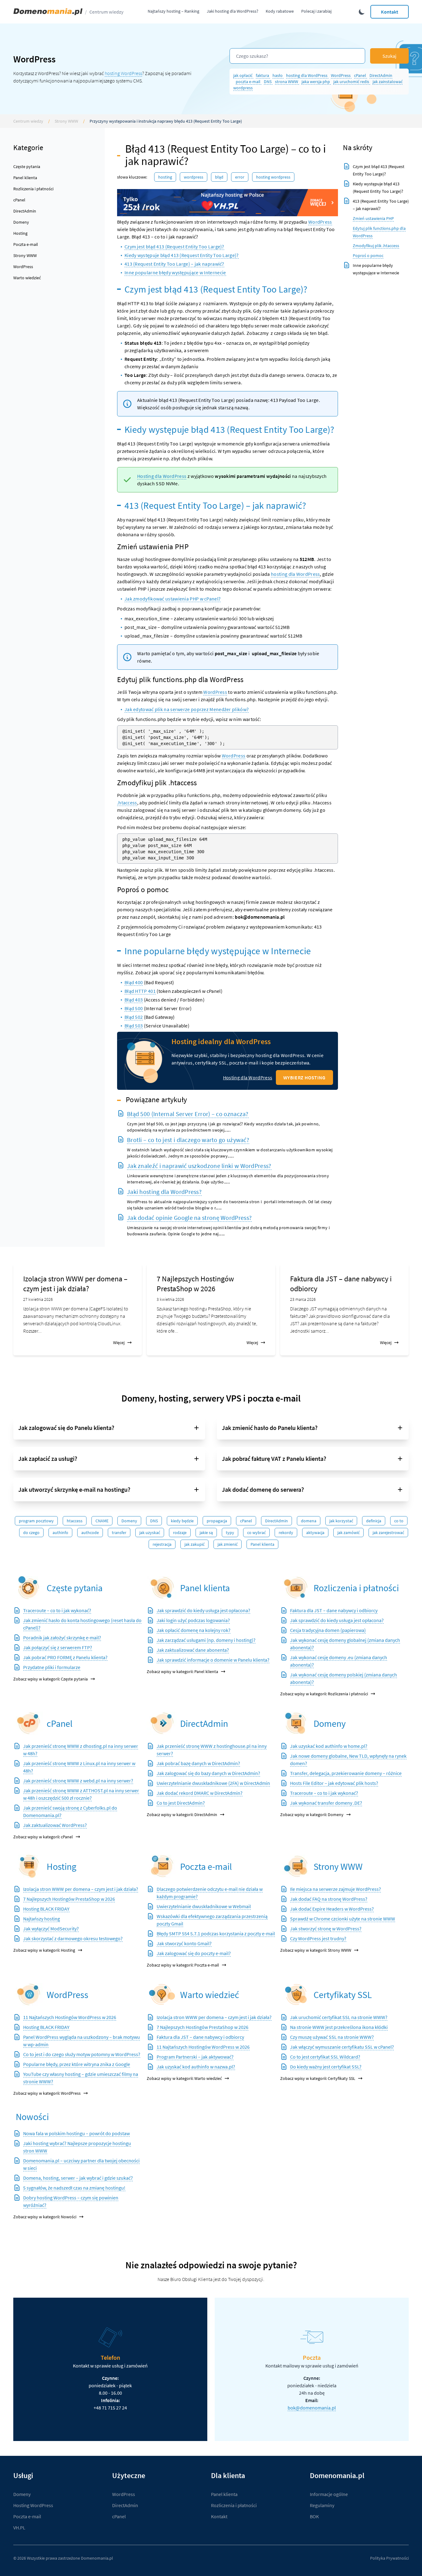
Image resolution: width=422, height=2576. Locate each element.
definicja (374, 1521)
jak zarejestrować (388, 1533)
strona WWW (287, 82)
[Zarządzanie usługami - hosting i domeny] (162, 1588)
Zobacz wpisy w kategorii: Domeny (312, 1815)
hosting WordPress (123, 73)
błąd (219, 177)
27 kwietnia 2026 (38, 1299)
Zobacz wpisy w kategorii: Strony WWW (316, 1950)
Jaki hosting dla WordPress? (232, 11)
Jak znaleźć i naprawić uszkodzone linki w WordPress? (199, 1166)
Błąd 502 (134, 1017)
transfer (119, 1533)
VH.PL (19, 2528)
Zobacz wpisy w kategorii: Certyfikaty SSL (318, 2078)
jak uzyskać (150, 1533)
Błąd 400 (134, 982)
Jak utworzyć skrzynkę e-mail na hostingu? (74, 1489)
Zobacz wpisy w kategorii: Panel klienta (182, 1672)
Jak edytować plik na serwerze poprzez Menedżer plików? (187, 709)
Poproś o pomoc (368, 255)
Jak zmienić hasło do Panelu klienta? (270, 1428)
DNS (268, 82)
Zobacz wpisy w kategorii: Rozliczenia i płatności (324, 1694)
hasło (278, 75)
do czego (31, 1533)
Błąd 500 (134, 1008)
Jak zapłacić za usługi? (48, 1459)
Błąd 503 (134, 1026)
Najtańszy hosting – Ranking (173, 11)
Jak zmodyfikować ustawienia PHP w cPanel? (173, 599)
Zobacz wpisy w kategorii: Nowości (45, 2217)
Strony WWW (66, 121)
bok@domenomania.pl (312, 2408)
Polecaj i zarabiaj (316, 11)
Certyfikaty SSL (343, 1995)
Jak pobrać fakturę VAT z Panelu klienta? (274, 1459)
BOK (314, 2516)
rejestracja (162, 1544)
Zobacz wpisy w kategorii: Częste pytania (51, 1679)
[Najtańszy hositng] (228, 203)
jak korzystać (341, 1521)
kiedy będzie (182, 1521)
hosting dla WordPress (307, 75)
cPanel (361, 75)
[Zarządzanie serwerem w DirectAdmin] (162, 1723)
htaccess (75, 1521)
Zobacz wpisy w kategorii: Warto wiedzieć (184, 2078)
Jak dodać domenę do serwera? (263, 1489)
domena (309, 1521)
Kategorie (28, 148)
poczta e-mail (249, 82)
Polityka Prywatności (389, 2558)
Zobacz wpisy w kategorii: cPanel (43, 1837)
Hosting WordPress (273, 177)
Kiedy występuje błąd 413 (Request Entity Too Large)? (182, 255)
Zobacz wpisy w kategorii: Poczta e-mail (183, 1965)
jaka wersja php (316, 82)
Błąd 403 (134, 1000)
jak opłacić (243, 75)
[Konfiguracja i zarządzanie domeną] (296, 1723)
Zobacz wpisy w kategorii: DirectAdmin (182, 1815)
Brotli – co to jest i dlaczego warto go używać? (188, 1140)
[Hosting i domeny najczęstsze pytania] (29, 1588)
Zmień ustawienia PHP (373, 218)
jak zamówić (348, 1533)
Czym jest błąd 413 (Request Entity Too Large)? (174, 247)
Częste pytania (27, 167)
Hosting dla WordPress (162, 476)
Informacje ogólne (329, 2494)
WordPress (341, 75)
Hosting (20, 233)
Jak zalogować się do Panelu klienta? (66, 1428)
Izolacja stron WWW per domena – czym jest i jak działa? (75, 1284)
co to (399, 1521)
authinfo (60, 1533)
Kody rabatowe (280, 11)
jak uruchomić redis (352, 82)
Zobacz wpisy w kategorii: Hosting (44, 1950)
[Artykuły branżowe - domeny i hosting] (162, 1994)
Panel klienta (25, 178)
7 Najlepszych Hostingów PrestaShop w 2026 (195, 1284)
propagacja (217, 1521)
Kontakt (390, 12)
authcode (90, 1533)
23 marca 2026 (303, 1299)
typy (230, 1533)
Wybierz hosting (304, 1077)
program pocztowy (36, 1521)
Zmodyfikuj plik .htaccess (376, 246)
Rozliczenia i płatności (33, 189)
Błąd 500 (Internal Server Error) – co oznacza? (188, 1114)
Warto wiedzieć (27, 278)
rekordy (286, 1533)
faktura (263, 75)
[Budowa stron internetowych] (296, 1866)
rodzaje (180, 1533)
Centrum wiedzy (106, 12)
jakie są (206, 1533)
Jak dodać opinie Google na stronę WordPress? (189, 1218)
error (240, 177)
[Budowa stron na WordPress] (29, 1994)
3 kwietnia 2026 (170, 1299)
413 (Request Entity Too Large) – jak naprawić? (174, 264)
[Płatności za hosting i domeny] (296, 1588)
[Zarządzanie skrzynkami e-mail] (162, 1866)
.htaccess (127, 803)
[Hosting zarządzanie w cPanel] (29, 1723)
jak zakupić (194, 1544)
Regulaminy (322, 2505)
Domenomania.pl (97, 2558)
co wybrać (256, 1533)
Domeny (21, 222)
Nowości (32, 2117)
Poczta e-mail (26, 244)
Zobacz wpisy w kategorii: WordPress (47, 2093)
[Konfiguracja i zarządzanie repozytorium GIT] (29, 1866)
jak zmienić (228, 1544)
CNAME (102, 1521)
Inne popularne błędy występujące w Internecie (175, 272)
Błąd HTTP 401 (140, 991)
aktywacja (315, 1533)
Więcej (119, 1343)
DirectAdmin (381, 75)
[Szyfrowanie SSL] (296, 1994)
